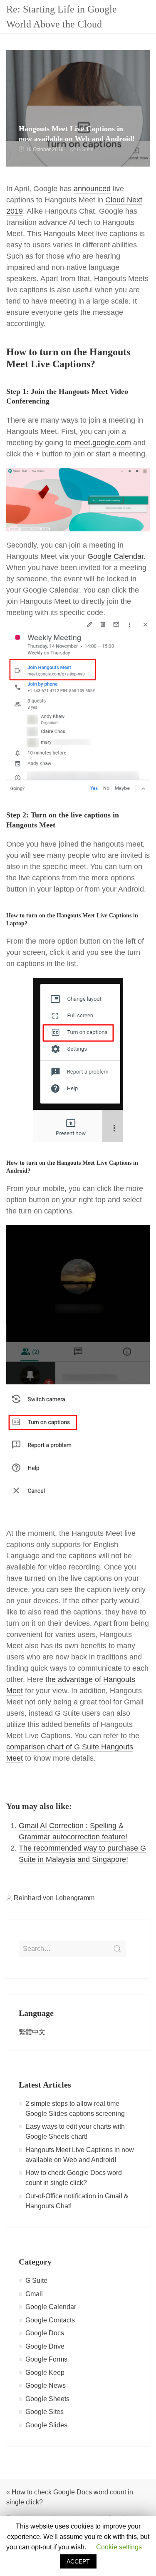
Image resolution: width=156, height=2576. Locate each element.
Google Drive (45, 2346)
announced (92, 189)
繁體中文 (32, 2032)
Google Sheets (47, 2399)
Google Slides (46, 2425)
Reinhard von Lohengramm (54, 1898)
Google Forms (46, 2359)
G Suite (85, 149)
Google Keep (45, 2373)
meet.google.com (102, 443)
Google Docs (45, 2333)
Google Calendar (115, 556)
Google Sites (45, 2412)
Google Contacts (50, 2320)
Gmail (34, 2294)
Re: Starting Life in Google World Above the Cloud (62, 17)
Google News (46, 2385)
